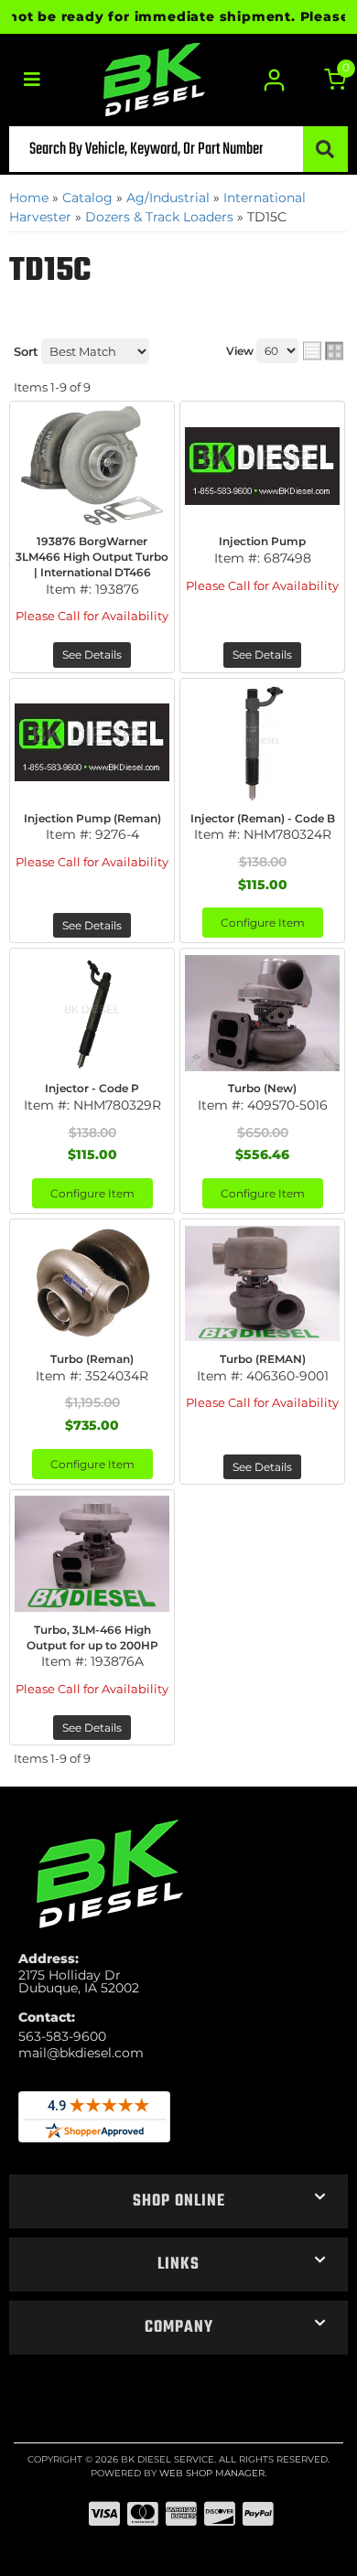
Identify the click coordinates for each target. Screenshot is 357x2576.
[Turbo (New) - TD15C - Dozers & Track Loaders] (262, 1013)
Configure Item (263, 923)
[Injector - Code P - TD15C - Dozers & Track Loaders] (92, 1013)
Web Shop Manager (212, 2473)
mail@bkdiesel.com (81, 2053)
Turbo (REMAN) (263, 1359)
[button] (178, 149)
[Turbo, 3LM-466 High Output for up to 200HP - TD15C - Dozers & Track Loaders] (92, 1554)
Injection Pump (262, 541)
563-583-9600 (62, 2036)
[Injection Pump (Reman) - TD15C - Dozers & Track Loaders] (92, 743)
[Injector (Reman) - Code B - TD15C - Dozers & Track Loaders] (262, 743)
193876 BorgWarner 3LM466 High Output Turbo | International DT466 (92, 557)
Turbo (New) (262, 1088)
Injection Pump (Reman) (92, 818)
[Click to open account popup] (275, 80)
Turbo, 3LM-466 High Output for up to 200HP (92, 1637)
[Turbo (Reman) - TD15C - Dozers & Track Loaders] (92, 1283)
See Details (92, 655)
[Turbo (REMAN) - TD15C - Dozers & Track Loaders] (262, 1283)
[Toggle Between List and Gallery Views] (323, 351)
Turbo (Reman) (92, 1359)
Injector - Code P (92, 1088)
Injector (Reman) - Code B (263, 818)
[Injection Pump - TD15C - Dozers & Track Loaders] (262, 466)
